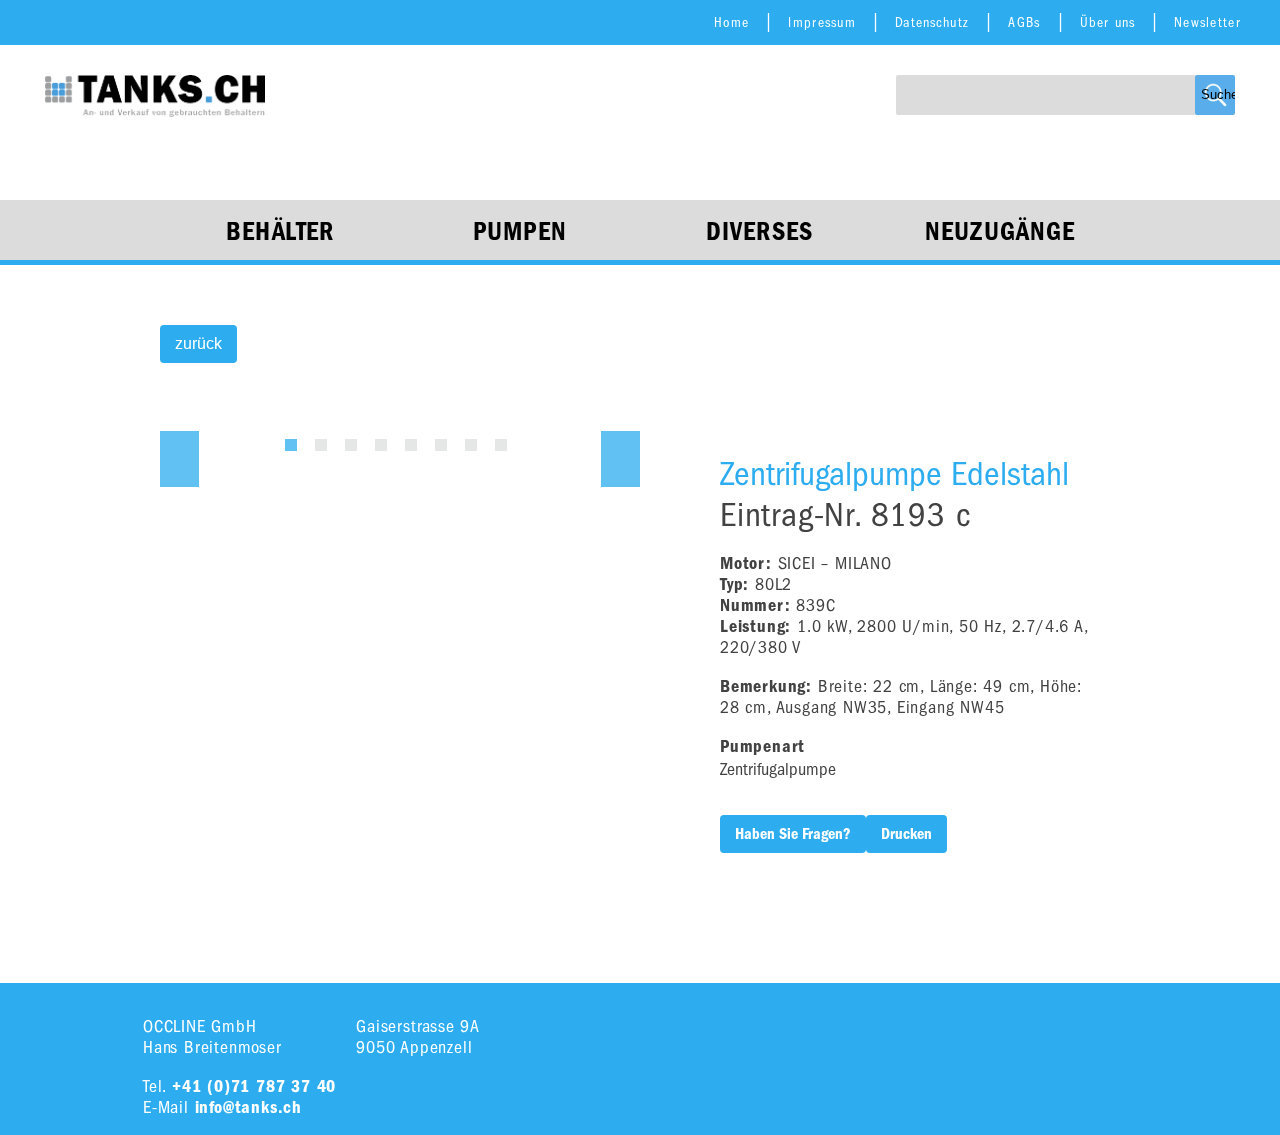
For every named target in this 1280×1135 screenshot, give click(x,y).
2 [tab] (321, 445)
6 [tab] (441, 445)
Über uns (1107, 22)
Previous (179, 459)
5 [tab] (411, 445)
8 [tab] (501, 445)
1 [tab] (291, 445)
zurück (198, 343)
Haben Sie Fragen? (793, 834)
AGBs (1024, 22)
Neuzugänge (1000, 232)
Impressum (822, 22)
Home (731, 22)
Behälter (280, 232)
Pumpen (520, 232)
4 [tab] (381, 445)
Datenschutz (932, 22)
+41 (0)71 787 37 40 (254, 1086)
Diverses (759, 232)
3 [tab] (351, 445)
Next (620, 459)
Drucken (906, 834)
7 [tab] (471, 445)
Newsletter (1207, 22)
